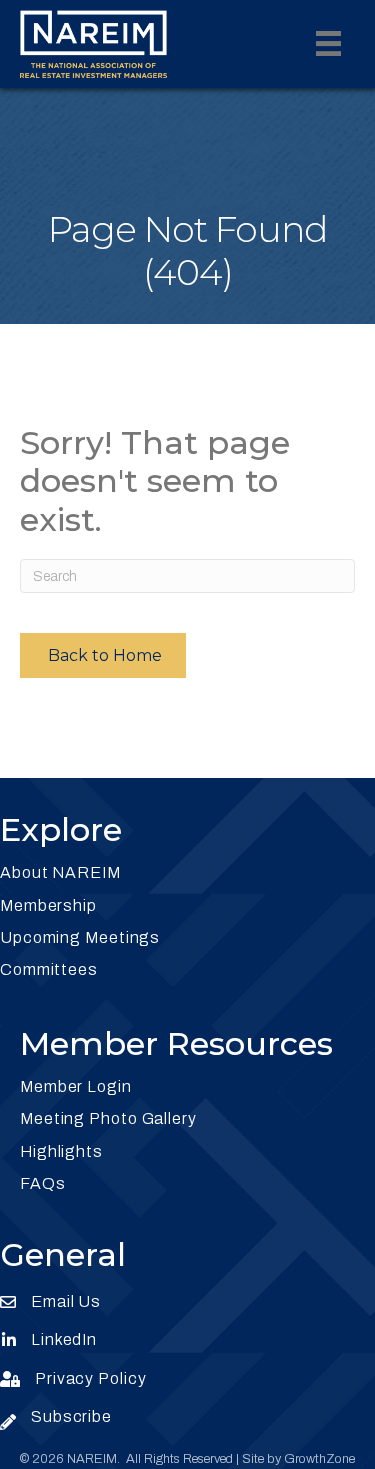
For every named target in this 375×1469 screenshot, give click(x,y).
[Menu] (328, 43)
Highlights (61, 1151)
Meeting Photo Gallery (108, 1118)
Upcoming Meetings (80, 937)
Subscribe (71, 1416)
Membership (48, 905)
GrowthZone (319, 1459)
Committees (49, 969)
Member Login (76, 1086)
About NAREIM (60, 872)
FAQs (43, 1183)
